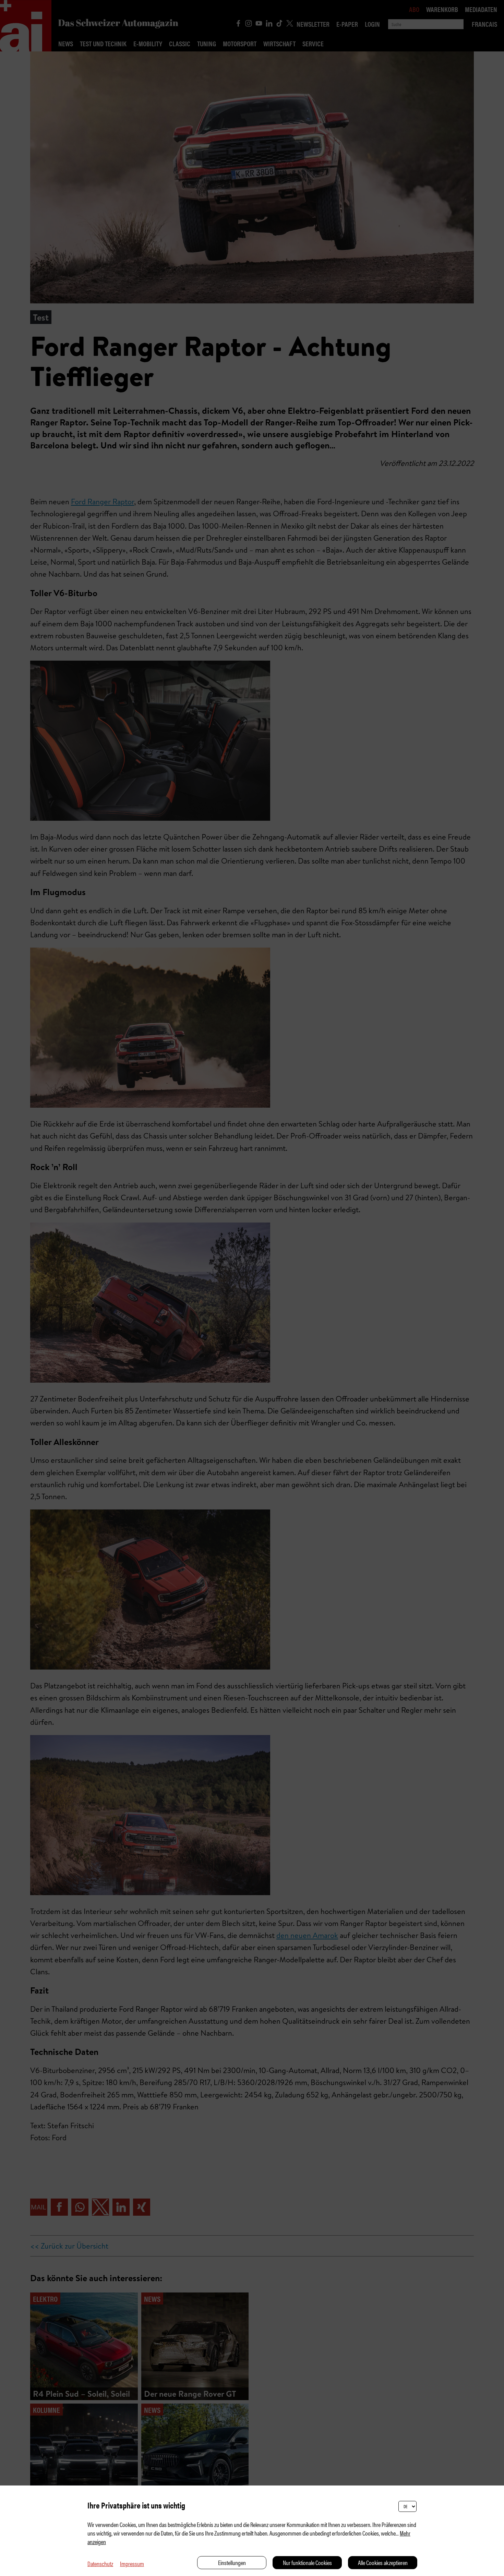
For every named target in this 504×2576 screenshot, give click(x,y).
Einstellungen (232, 2562)
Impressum (132, 2563)
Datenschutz (100, 2563)
